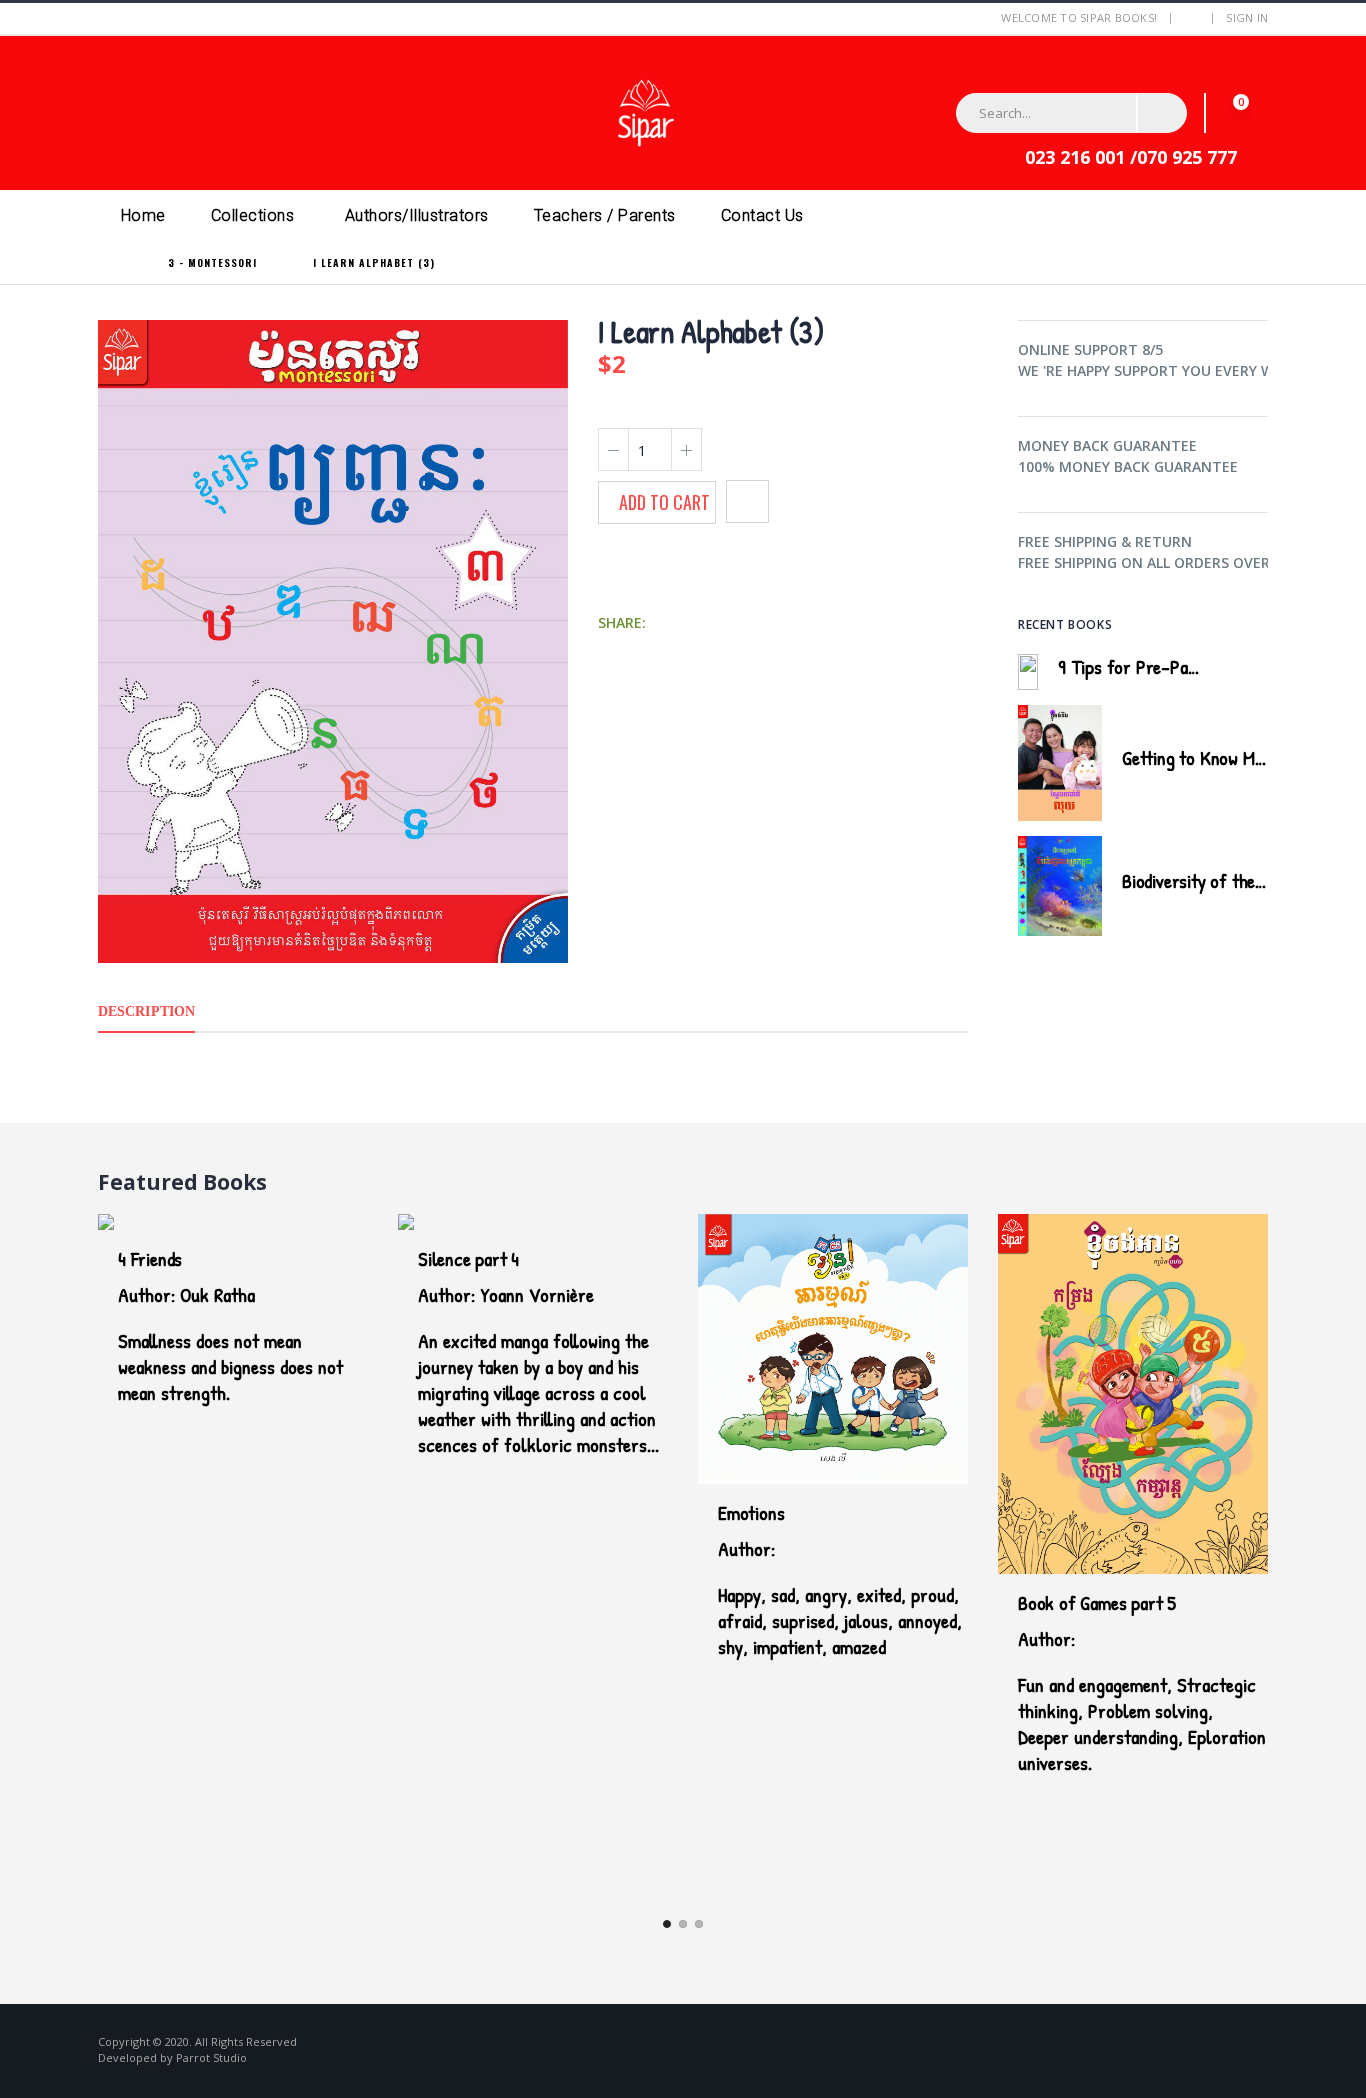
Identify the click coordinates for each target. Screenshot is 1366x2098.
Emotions (751, 1512)
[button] (1242, 112)
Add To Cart (664, 502)
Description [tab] (146, 1011)
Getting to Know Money (1205, 757)
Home (143, 215)
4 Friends (150, 1258)
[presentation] (1236, 622)
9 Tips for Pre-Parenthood (1155, 666)
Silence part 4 (468, 1258)
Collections (253, 215)
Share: (622, 622)
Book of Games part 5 (1097, 1602)
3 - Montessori (212, 262)
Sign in (1247, 17)
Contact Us (762, 215)
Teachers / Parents (605, 215)
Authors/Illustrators (417, 215)
